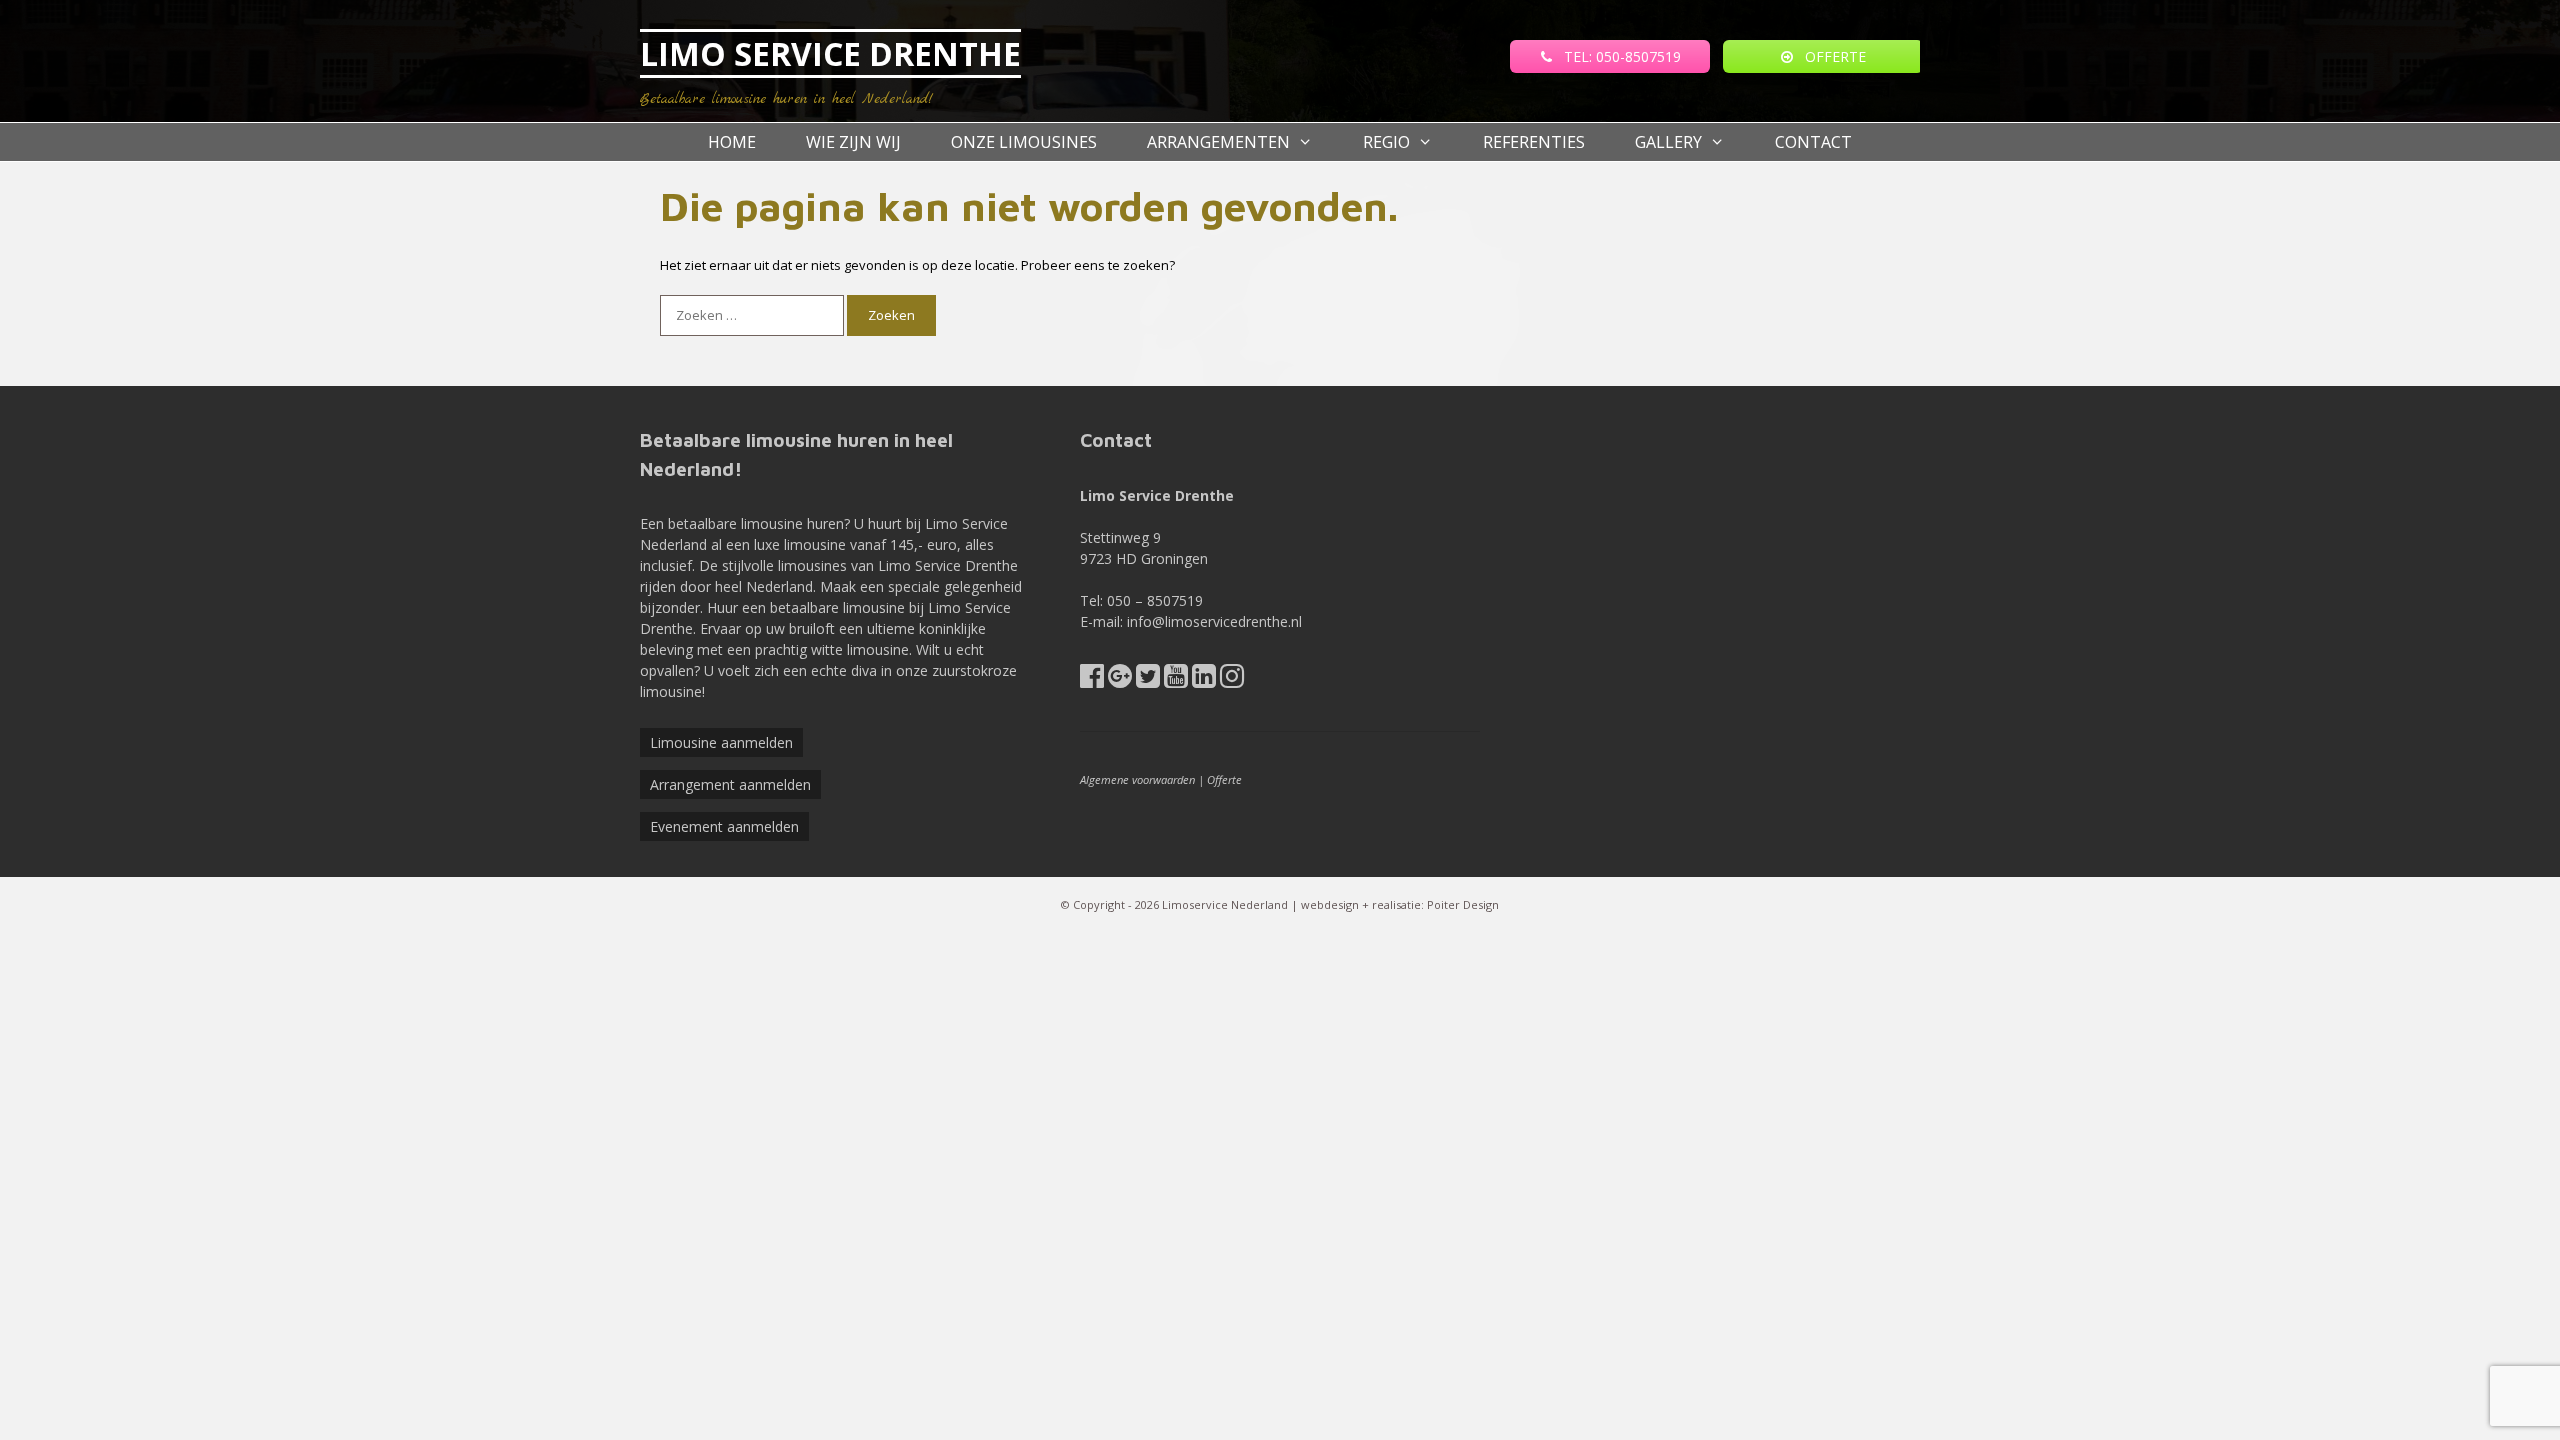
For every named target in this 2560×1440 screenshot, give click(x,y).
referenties (1534, 142)
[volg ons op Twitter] (1148, 680)
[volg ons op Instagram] (1232, 680)
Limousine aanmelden (721, 742)
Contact (1813, 142)
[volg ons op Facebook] (1092, 680)
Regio (1386, 142)
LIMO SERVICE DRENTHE (830, 53)
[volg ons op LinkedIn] (1204, 680)
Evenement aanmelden (724, 826)
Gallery (1668, 142)
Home (732, 142)
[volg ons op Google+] (1120, 680)
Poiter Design (1463, 904)
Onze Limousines (1024, 142)
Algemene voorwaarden (1137, 779)
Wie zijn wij (853, 142)
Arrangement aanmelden (730, 784)
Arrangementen (1218, 142)
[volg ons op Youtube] (1176, 680)
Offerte (1224, 779)
